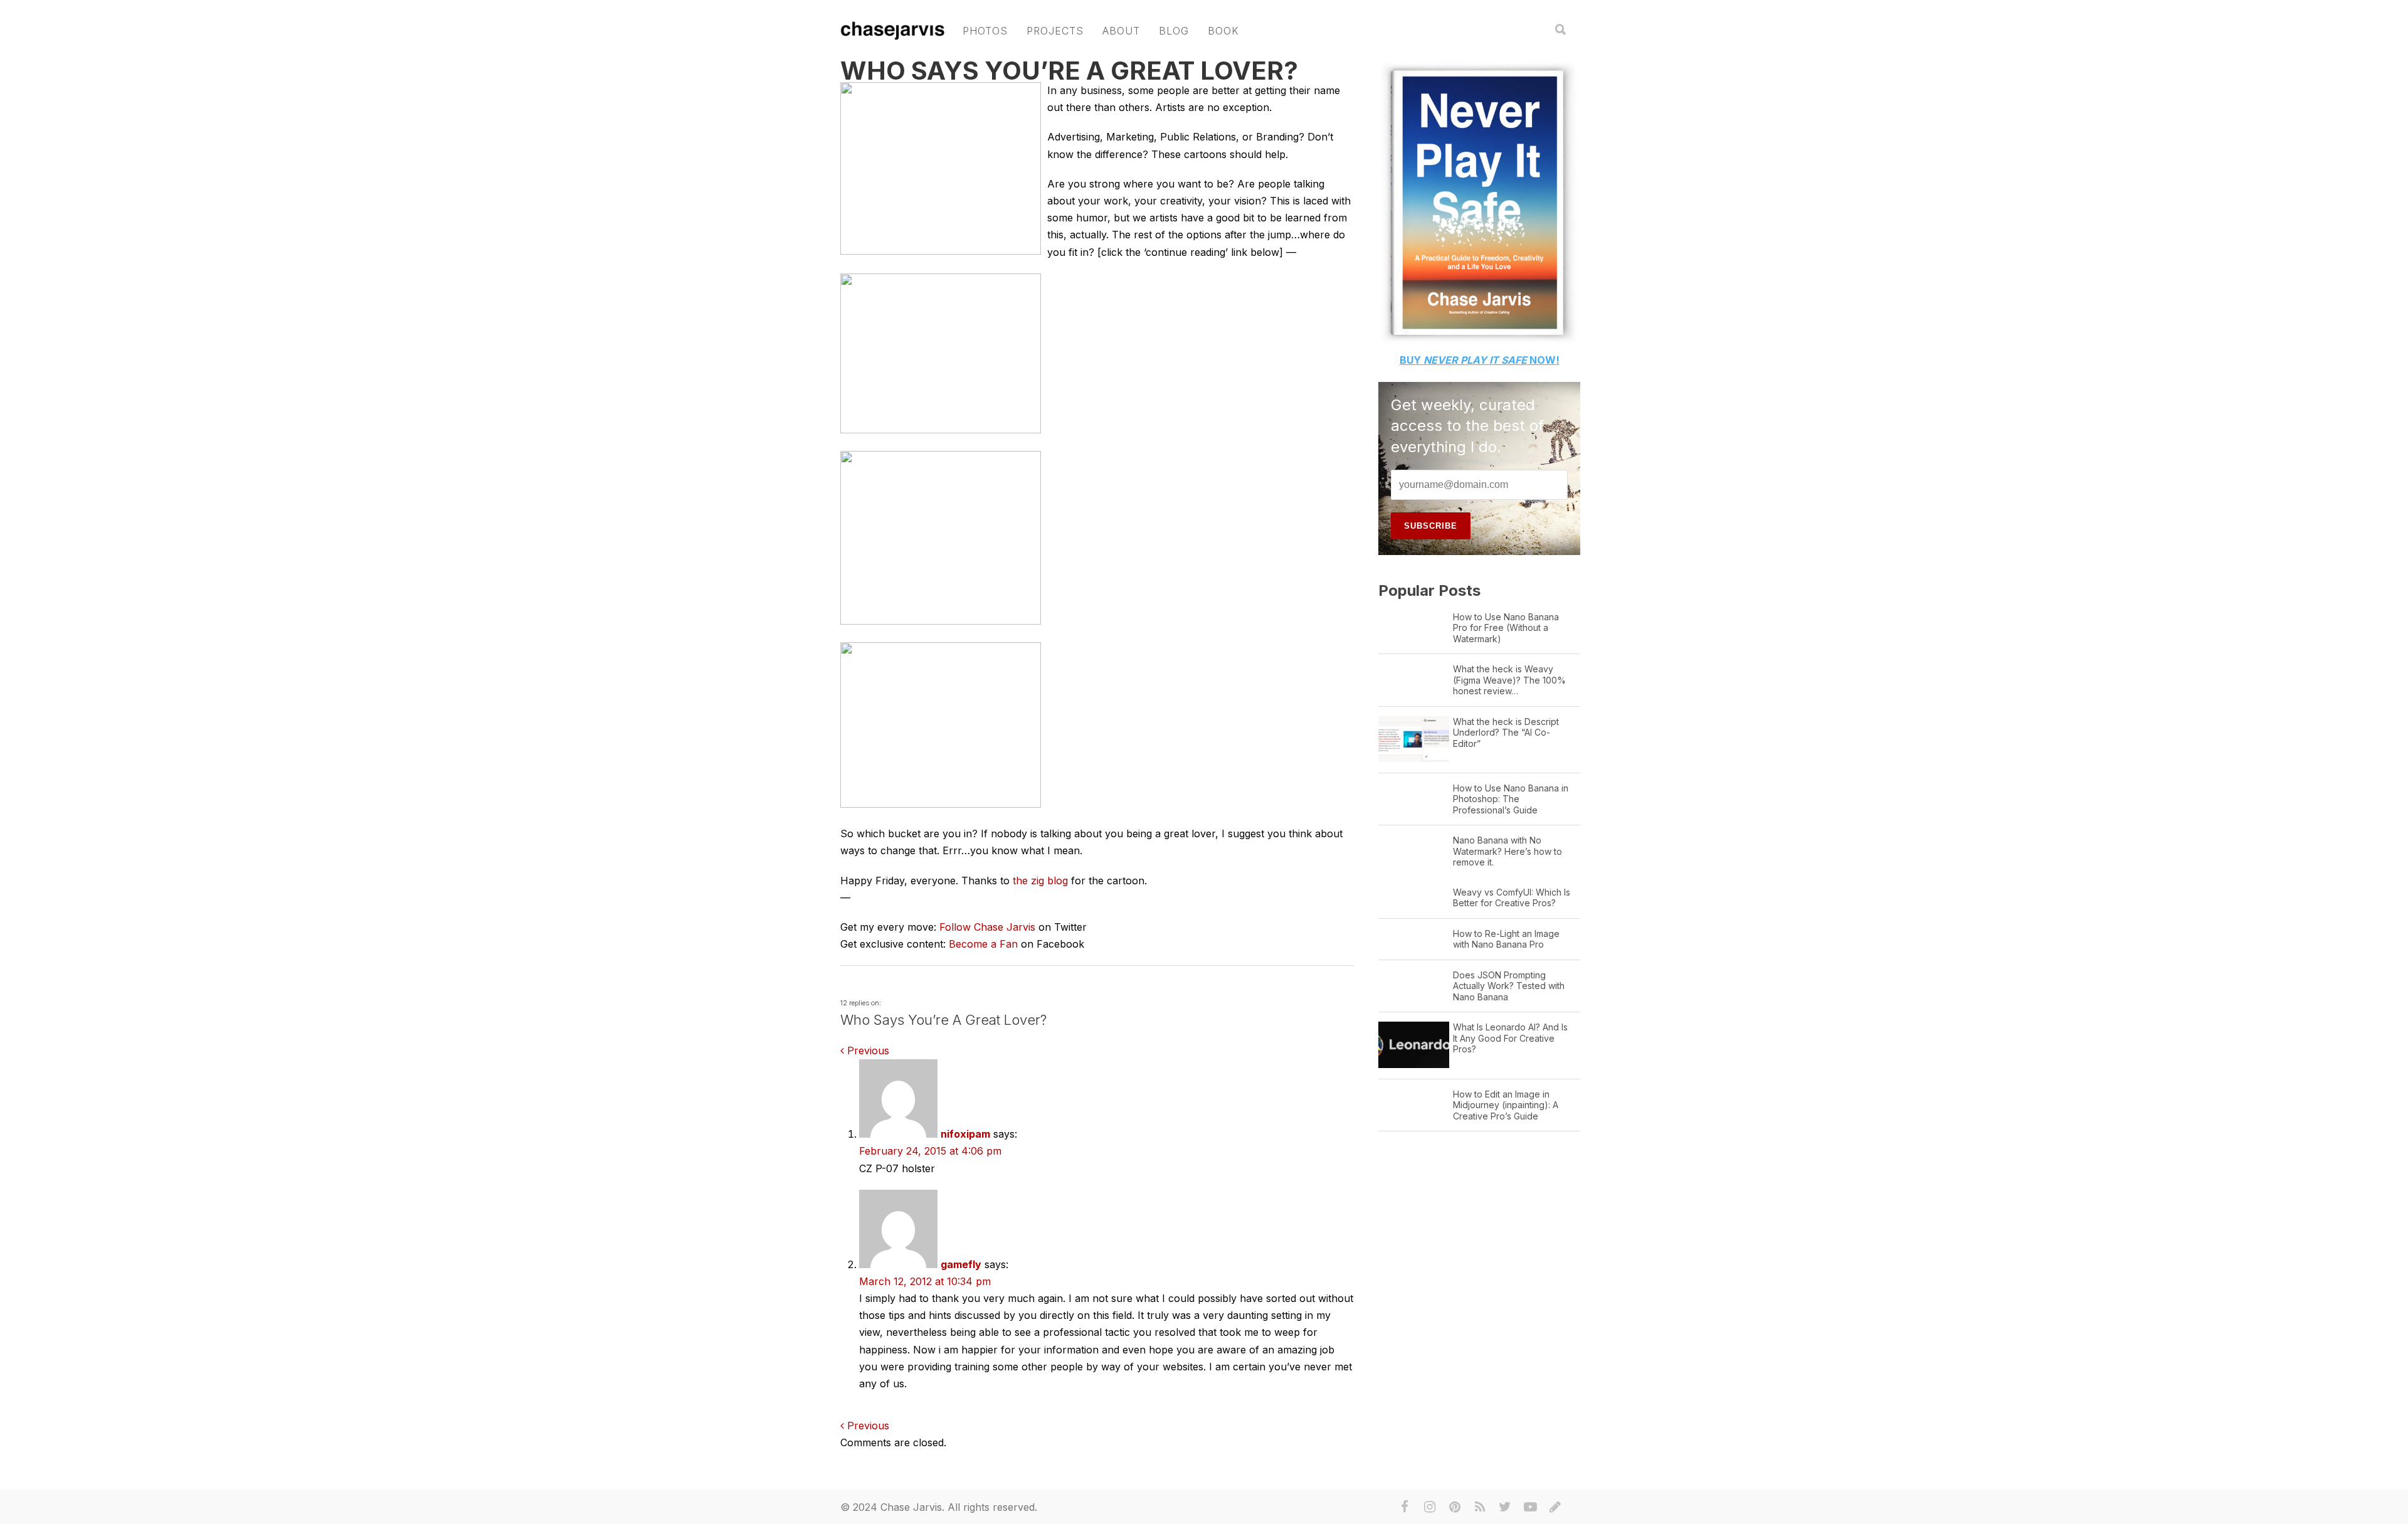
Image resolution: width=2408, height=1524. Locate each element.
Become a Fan (983, 944)
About (1121, 31)
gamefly (961, 1264)
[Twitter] (1505, 1507)
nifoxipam (965, 1134)
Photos (985, 31)
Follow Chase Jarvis (987, 927)
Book (1223, 31)
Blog (1174, 31)
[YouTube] (1530, 1507)
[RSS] (1480, 1507)
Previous (867, 1050)
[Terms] (1555, 1507)
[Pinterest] (1455, 1507)
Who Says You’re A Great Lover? (1069, 71)
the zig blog (1040, 881)
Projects (1055, 31)
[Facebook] (1405, 1507)
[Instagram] (1430, 1507)
